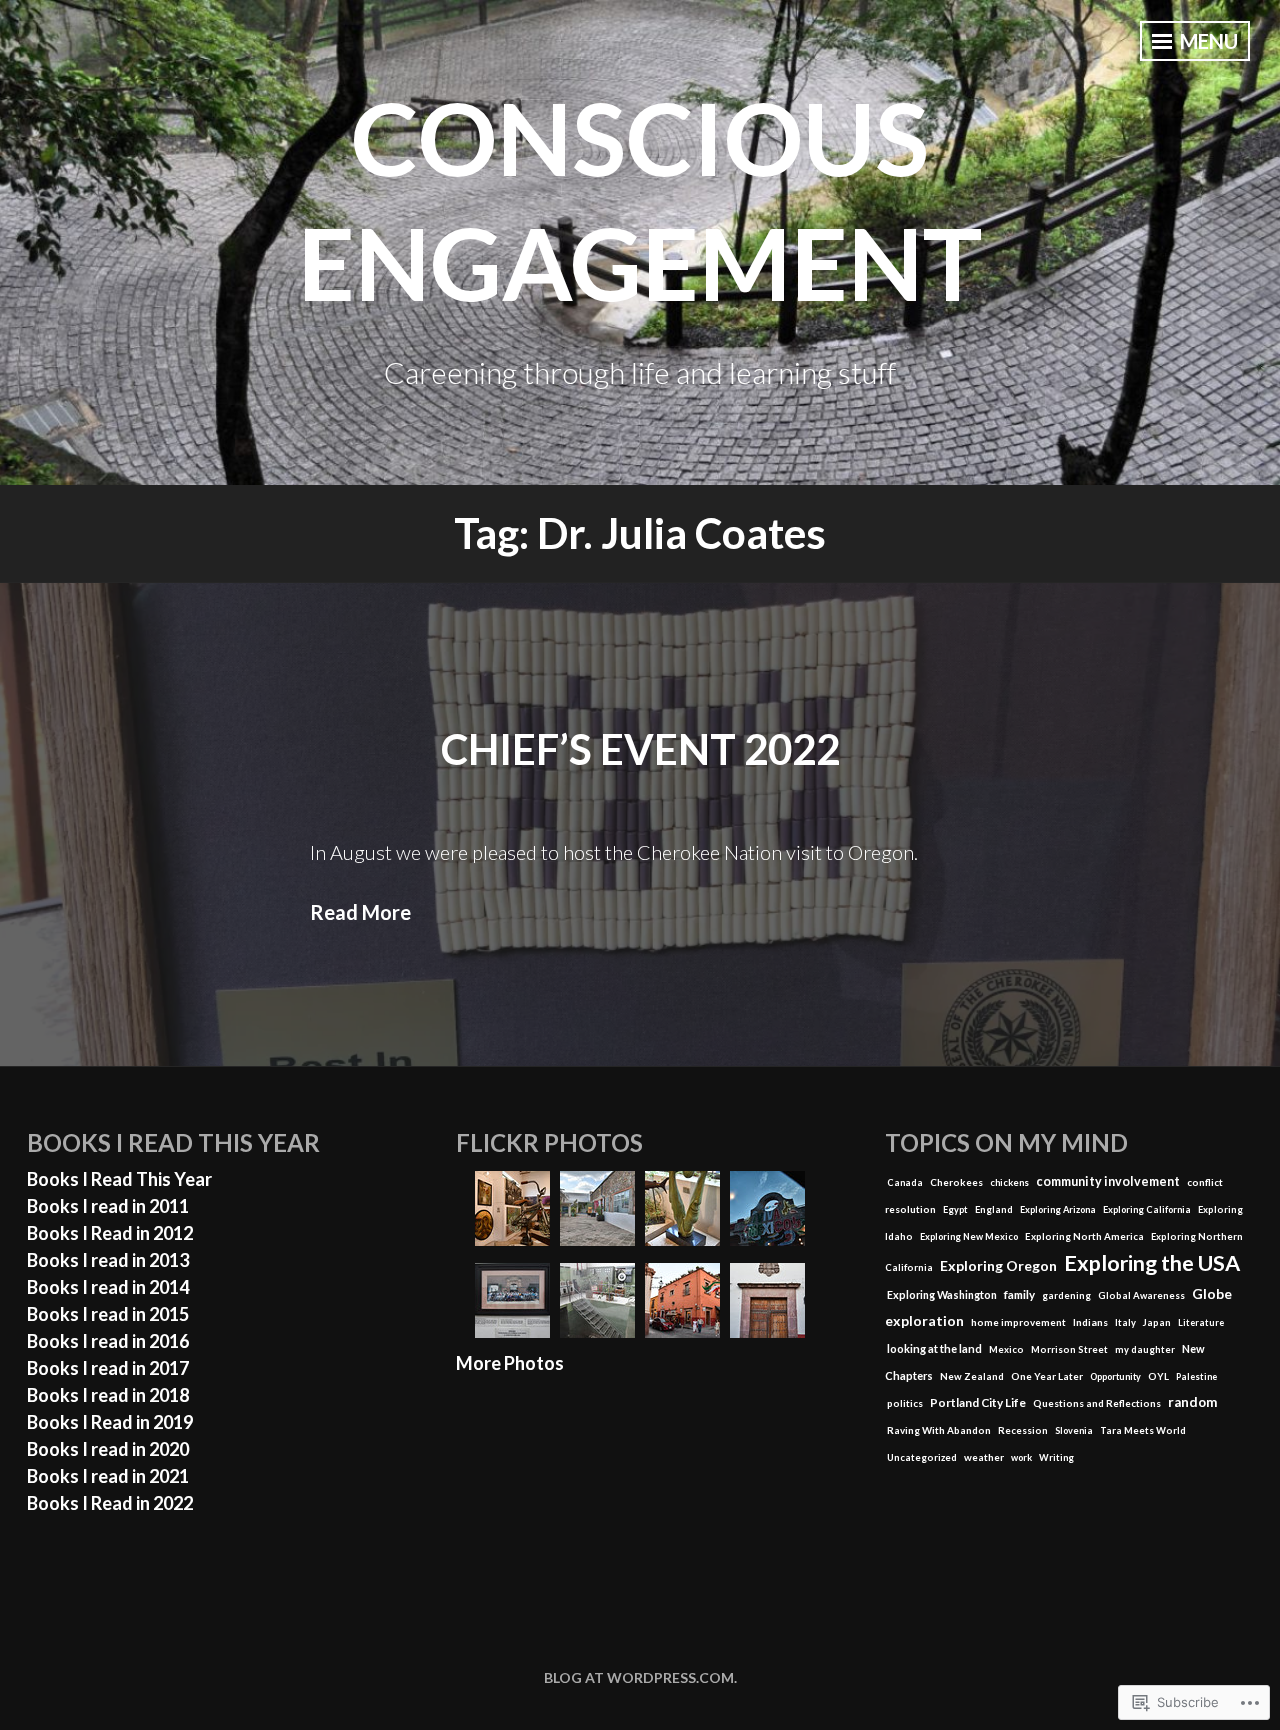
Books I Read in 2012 (110, 1233)
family (1019, 1294)
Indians (1090, 1322)
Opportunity (1115, 1376)
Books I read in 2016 (108, 1341)
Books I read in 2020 (108, 1449)
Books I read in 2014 (108, 1287)
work (1021, 1457)
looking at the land (934, 1348)
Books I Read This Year (119, 1179)
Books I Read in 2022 (110, 1503)
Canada (905, 1182)
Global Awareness (1141, 1295)
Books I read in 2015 (108, 1314)
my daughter (1145, 1349)
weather (984, 1457)
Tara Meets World (1143, 1430)
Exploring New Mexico (969, 1236)
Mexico (1006, 1349)
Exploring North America (1084, 1236)
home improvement (1018, 1322)
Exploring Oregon (998, 1265)
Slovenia (1074, 1430)
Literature (1201, 1322)
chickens (1009, 1182)
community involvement (1108, 1181)
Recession (1023, 1430)
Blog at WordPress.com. (640, 1677)
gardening (1066, 1295)
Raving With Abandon (939, 1430)
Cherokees (956, 1182)
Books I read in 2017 (108, 1368)
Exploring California (1147, 1209)
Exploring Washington (942, 1294)
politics (905, 1403)
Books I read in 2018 (108, 1395)
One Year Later (1047, 1376)
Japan (1157, 1322)
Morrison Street (1069, 1349)
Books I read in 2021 (108, 1476)
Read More (360, 912)
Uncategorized (922, 1457)
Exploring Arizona (1058, 1209)
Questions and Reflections (1097, 1403)
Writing (1056, 1457)
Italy (1125, 1322)
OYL (1158, 1376)
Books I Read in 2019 (110, 1422)
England (994, 1209)
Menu (1207, 41)
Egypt (955, 1209)
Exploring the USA (1152, 1263)
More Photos (510, 1363)
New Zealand (972, 1376)
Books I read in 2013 (108, 1260)
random (1192, 1402)
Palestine (1196, 1376)
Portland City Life (978, 1402)
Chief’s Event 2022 (640, 749)
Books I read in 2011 (108, 1206)
